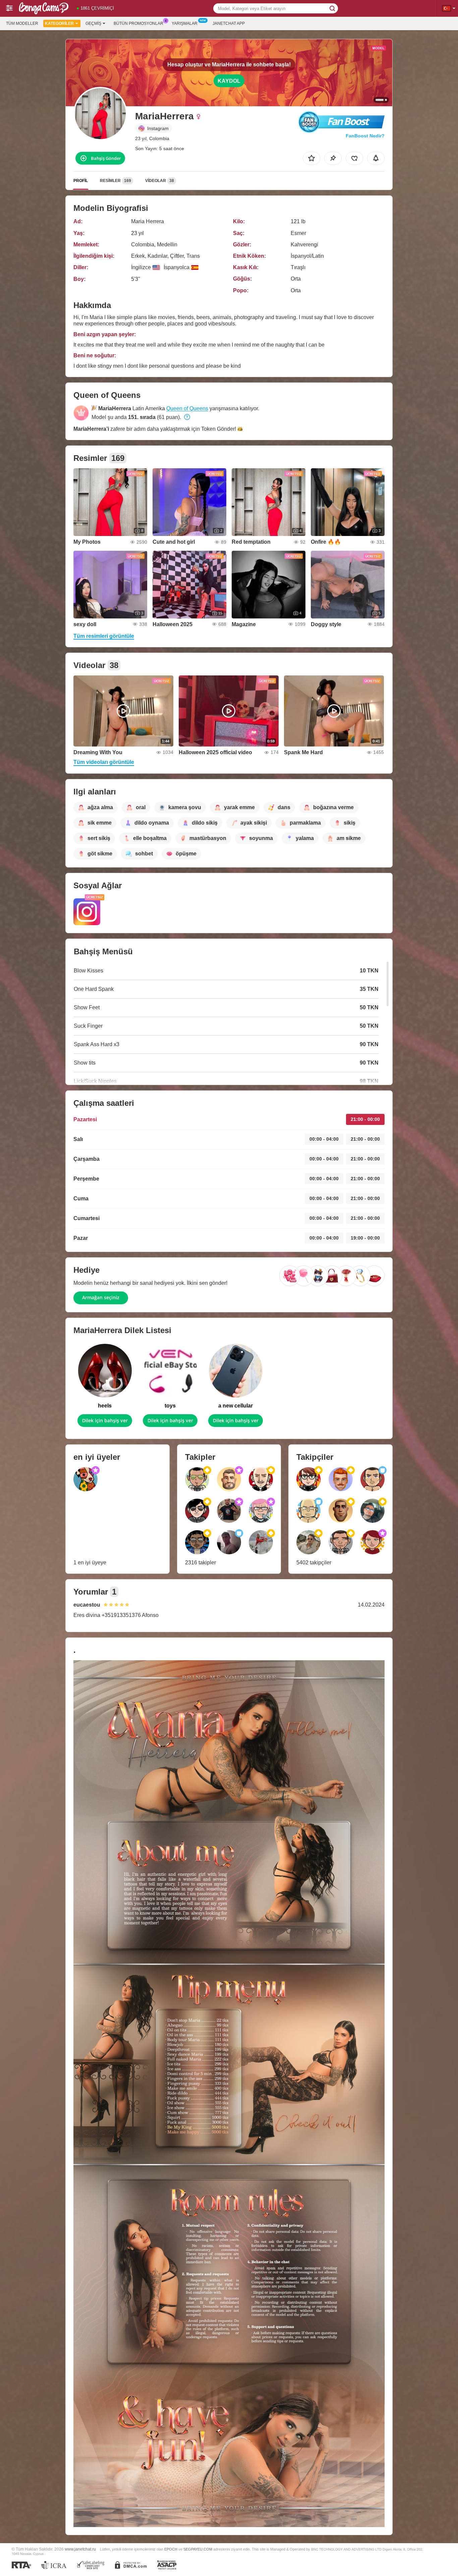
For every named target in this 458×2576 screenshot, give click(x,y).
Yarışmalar (185, 23)
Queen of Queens (187, 408)
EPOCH (171, 2549)
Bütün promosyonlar (138, 23)
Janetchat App (229, 23)
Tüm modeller (22, 23)
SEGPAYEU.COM (198, 2549)
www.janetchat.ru (80, 2549)
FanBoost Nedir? (365, 136)
